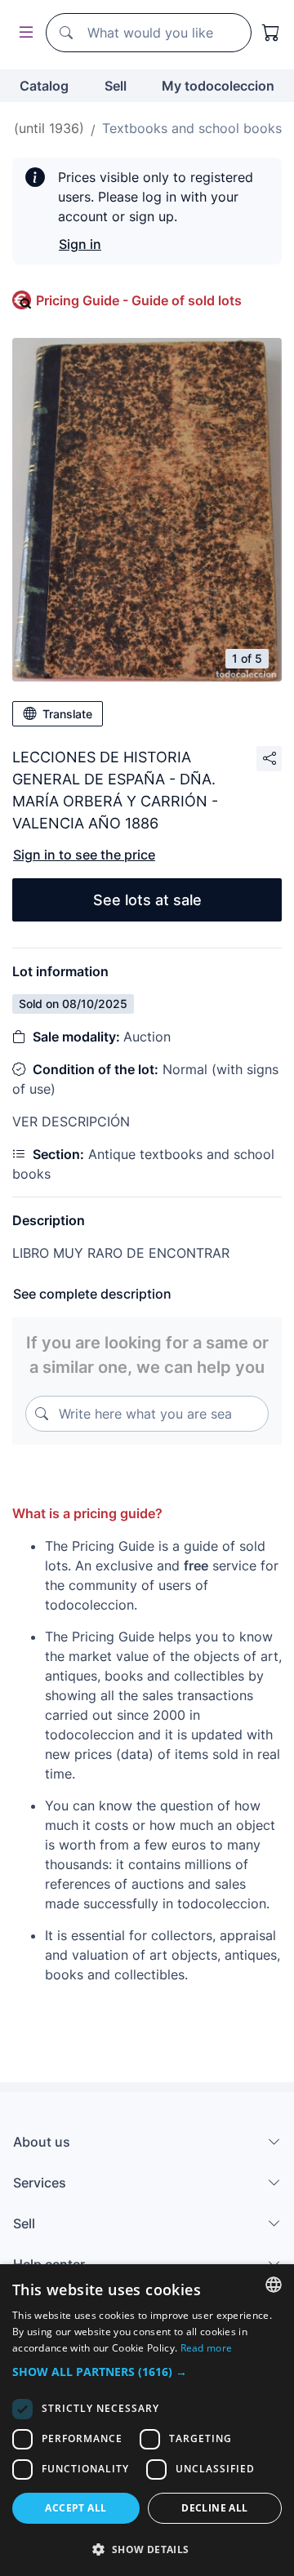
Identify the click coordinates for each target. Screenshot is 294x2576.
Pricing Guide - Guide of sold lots (139, 300)
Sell (116, 86)
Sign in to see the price (84, 855)
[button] (147, 2372)
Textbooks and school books (192, 128)
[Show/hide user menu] (23, 33)
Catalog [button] (44, 86)
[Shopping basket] (271, 33)
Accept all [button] (76, 2508)
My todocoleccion (218, 86)
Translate (67, 714)
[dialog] (147, 2420)
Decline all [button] (214, 2508)
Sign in (80, 244)
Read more (207, 2348)
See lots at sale (147, 900)
